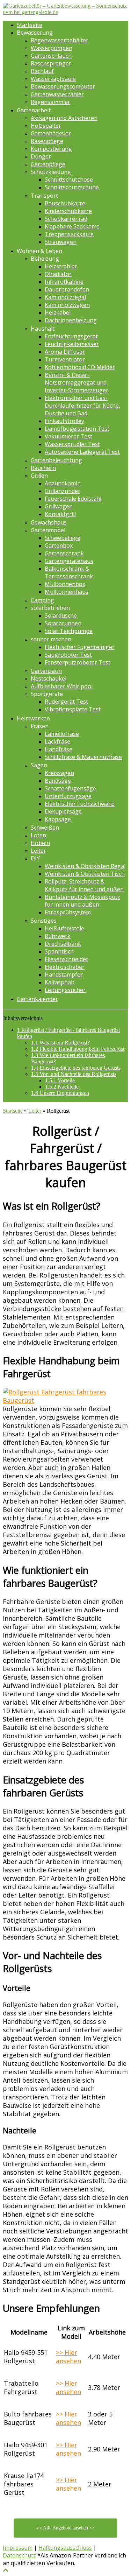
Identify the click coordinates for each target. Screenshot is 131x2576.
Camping (42, 600)
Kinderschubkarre (68, 211)
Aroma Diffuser (65, 352)
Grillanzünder (63, 491)
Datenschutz (19, 2555)
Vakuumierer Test (68, 436)
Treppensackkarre (69, 234)
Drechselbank (63, 944)
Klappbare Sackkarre (72, 226)
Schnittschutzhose (69, 180)
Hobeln (40, 843)
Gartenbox (59, 546)
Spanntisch (59, 951)
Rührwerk (58, 936)
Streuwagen (61, 242)
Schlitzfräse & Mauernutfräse (83, 757)
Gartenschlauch (51, 56)
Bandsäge (58, 781)
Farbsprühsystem (68, 912)
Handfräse (59, 749)
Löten (38, 835)
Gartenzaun (46, 671)
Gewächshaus (49, 522)
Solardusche (61, 615)
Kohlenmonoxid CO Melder (80, 367)
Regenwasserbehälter (60, 40)
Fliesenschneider (67, 959)
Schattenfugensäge (70, 788)
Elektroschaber (65, 967)
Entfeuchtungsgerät (71, 336)
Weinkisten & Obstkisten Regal (85, 866)
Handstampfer (64, 974)
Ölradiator (58, 274)
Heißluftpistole (64, 928)
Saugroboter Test (68, 655)
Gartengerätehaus (69, 561)
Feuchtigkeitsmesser (72, 344)
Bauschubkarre (65, 203)
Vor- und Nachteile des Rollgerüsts (74, 1074)
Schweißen (45, 828)
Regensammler (50, 102)
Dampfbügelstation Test (77, 429)
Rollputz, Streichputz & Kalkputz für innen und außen (84, 885)
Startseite (30, 25)
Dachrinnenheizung (71, 320)
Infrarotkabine (64, 282)
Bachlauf (42, 71)
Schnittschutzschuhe (72, 187)
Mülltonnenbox (65, 584)
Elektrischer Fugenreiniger (80, 647)
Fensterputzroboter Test (78, 662)
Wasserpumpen (52, 48)
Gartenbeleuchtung (56, 460)
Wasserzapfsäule (53, 79)
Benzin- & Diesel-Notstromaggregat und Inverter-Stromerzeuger (77, 382)
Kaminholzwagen (67, 305)
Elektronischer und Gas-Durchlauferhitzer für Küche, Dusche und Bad (82, 406)
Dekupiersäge (63, 811)
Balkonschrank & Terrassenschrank (69, 572)
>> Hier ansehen (68, 2357)
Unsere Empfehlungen (60, 1093)
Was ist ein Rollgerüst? (60, 1043)
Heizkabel (58, 312)
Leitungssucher (65, 990)
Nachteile (62, 1087)
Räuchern (43, 468)
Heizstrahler (61, 266)
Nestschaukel (49, 678)
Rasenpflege (47, 141)
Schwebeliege (63, 538)
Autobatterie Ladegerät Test (82, 452)
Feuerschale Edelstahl (73, 499)
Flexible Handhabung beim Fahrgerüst (78, 1049)
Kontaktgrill (60, 514)
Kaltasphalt (60, 982)
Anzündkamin (63, 483)
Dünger (41, 156)
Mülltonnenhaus (67, 592)
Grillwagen (59, 506)
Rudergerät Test (66, 702)
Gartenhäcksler (51, 133)
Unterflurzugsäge (68, 796)
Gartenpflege (48, 164)
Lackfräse (57, 741)
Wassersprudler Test (72, 444)
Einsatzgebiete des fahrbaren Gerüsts (76, 1068)
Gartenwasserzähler (57, 94)
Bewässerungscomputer (63, 86)
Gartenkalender (37, 999)
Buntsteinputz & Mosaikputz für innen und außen (82, 901)
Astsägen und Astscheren (64, 118)
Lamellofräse (62, 734)
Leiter (38, 851)
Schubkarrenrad (66, 219)
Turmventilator (65, 359)
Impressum (18, 2548)
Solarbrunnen (63, 623)
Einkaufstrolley (64, 421)
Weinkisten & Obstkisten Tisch (85, 874)
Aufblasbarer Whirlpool (62, 686)
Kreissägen (59, 773)
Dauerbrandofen (67, 289)
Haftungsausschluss (65, 2548)
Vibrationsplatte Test (73, 709)
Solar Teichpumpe (69, 631)
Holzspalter (46, 126)
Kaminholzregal (65, 297)
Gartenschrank (64, 553)
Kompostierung (51, 149)
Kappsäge (58, 819)
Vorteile (60, 1080)
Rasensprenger (51, 63)
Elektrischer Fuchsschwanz (80, 804)
